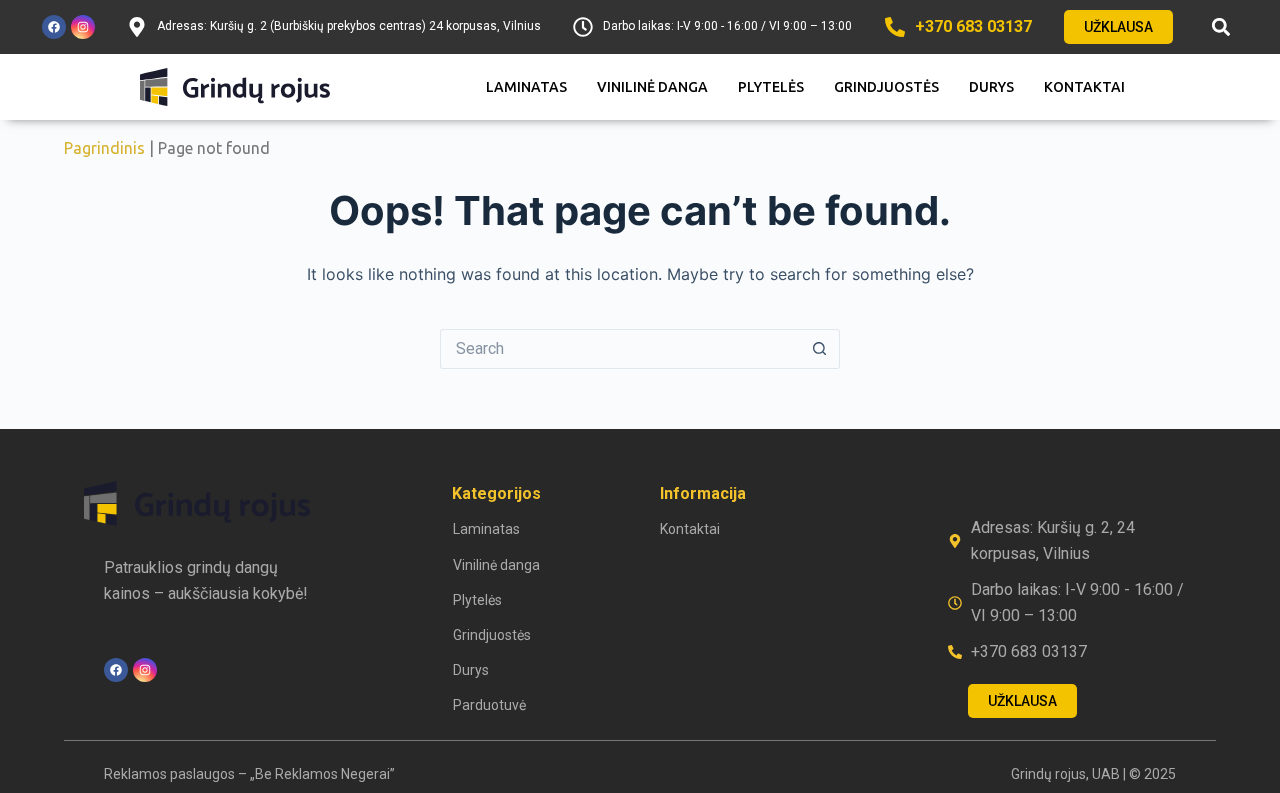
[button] (1221, 27)
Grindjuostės (886, 87)
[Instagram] (83, 27)
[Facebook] (54, 27)
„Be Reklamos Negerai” (322, 774)
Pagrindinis (104, 148)
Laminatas (526, 87)
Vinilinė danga (652, 87)
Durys (991, 87)
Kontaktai (1084, 87)
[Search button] (820, 349)
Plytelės (771, 87)
